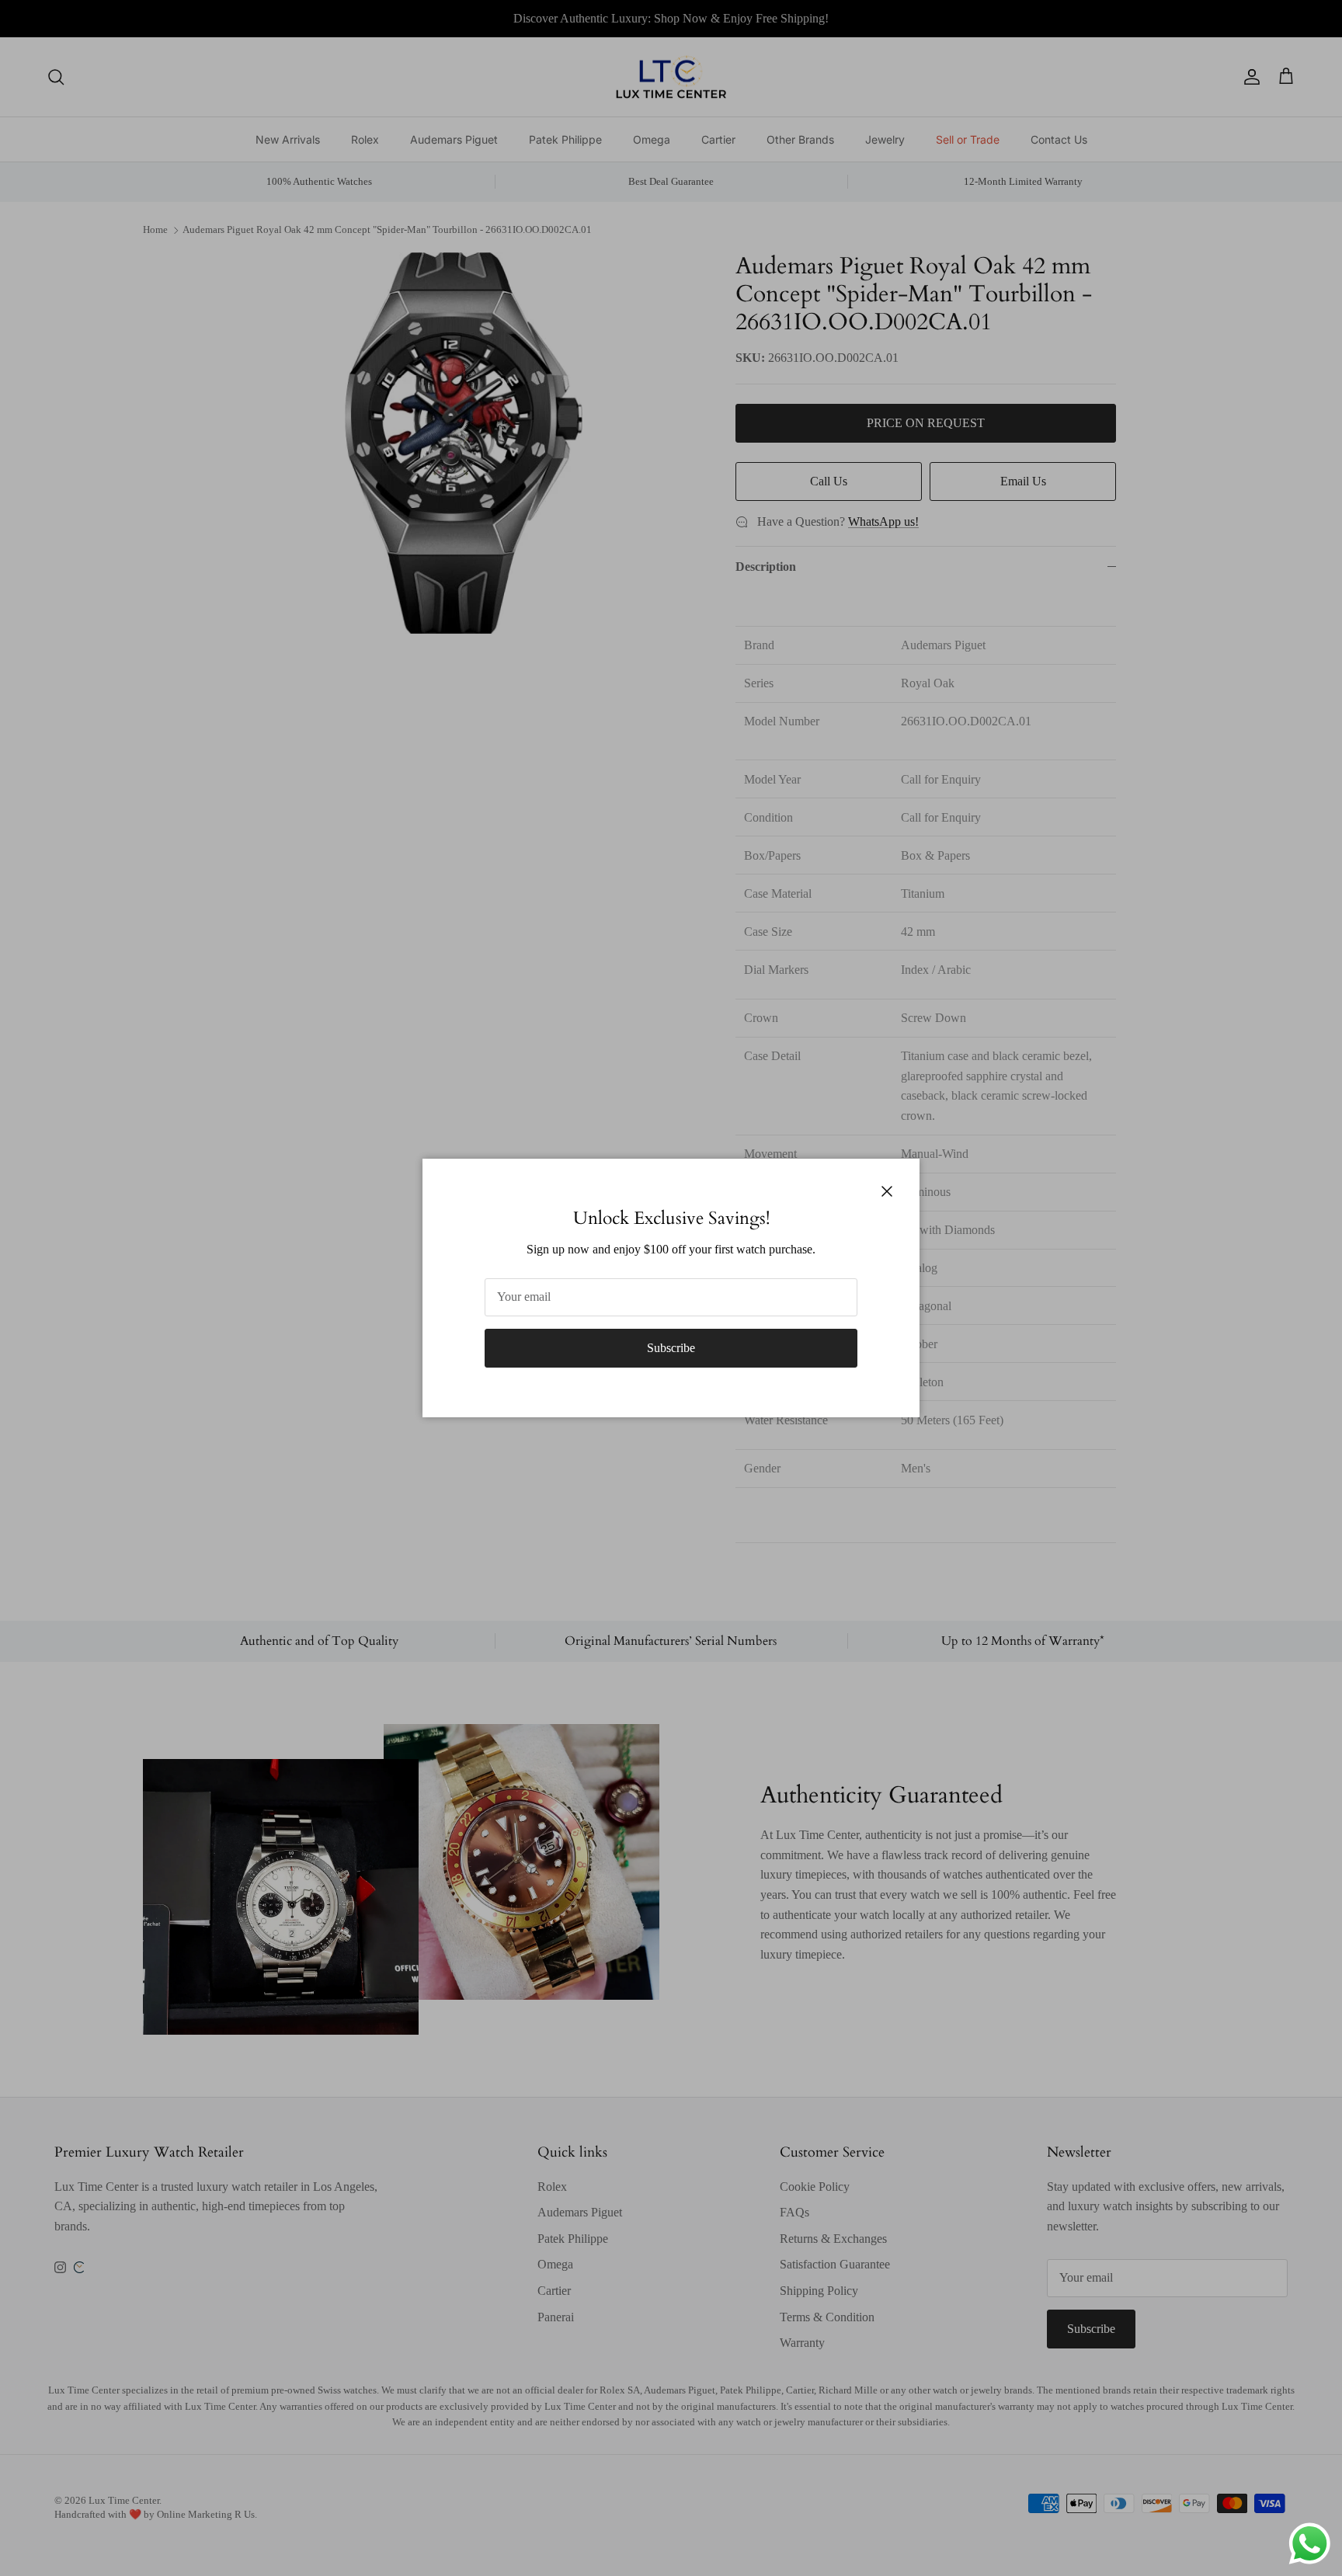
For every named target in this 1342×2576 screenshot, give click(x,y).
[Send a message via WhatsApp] (1310, 2544)
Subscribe (671, 1348)
